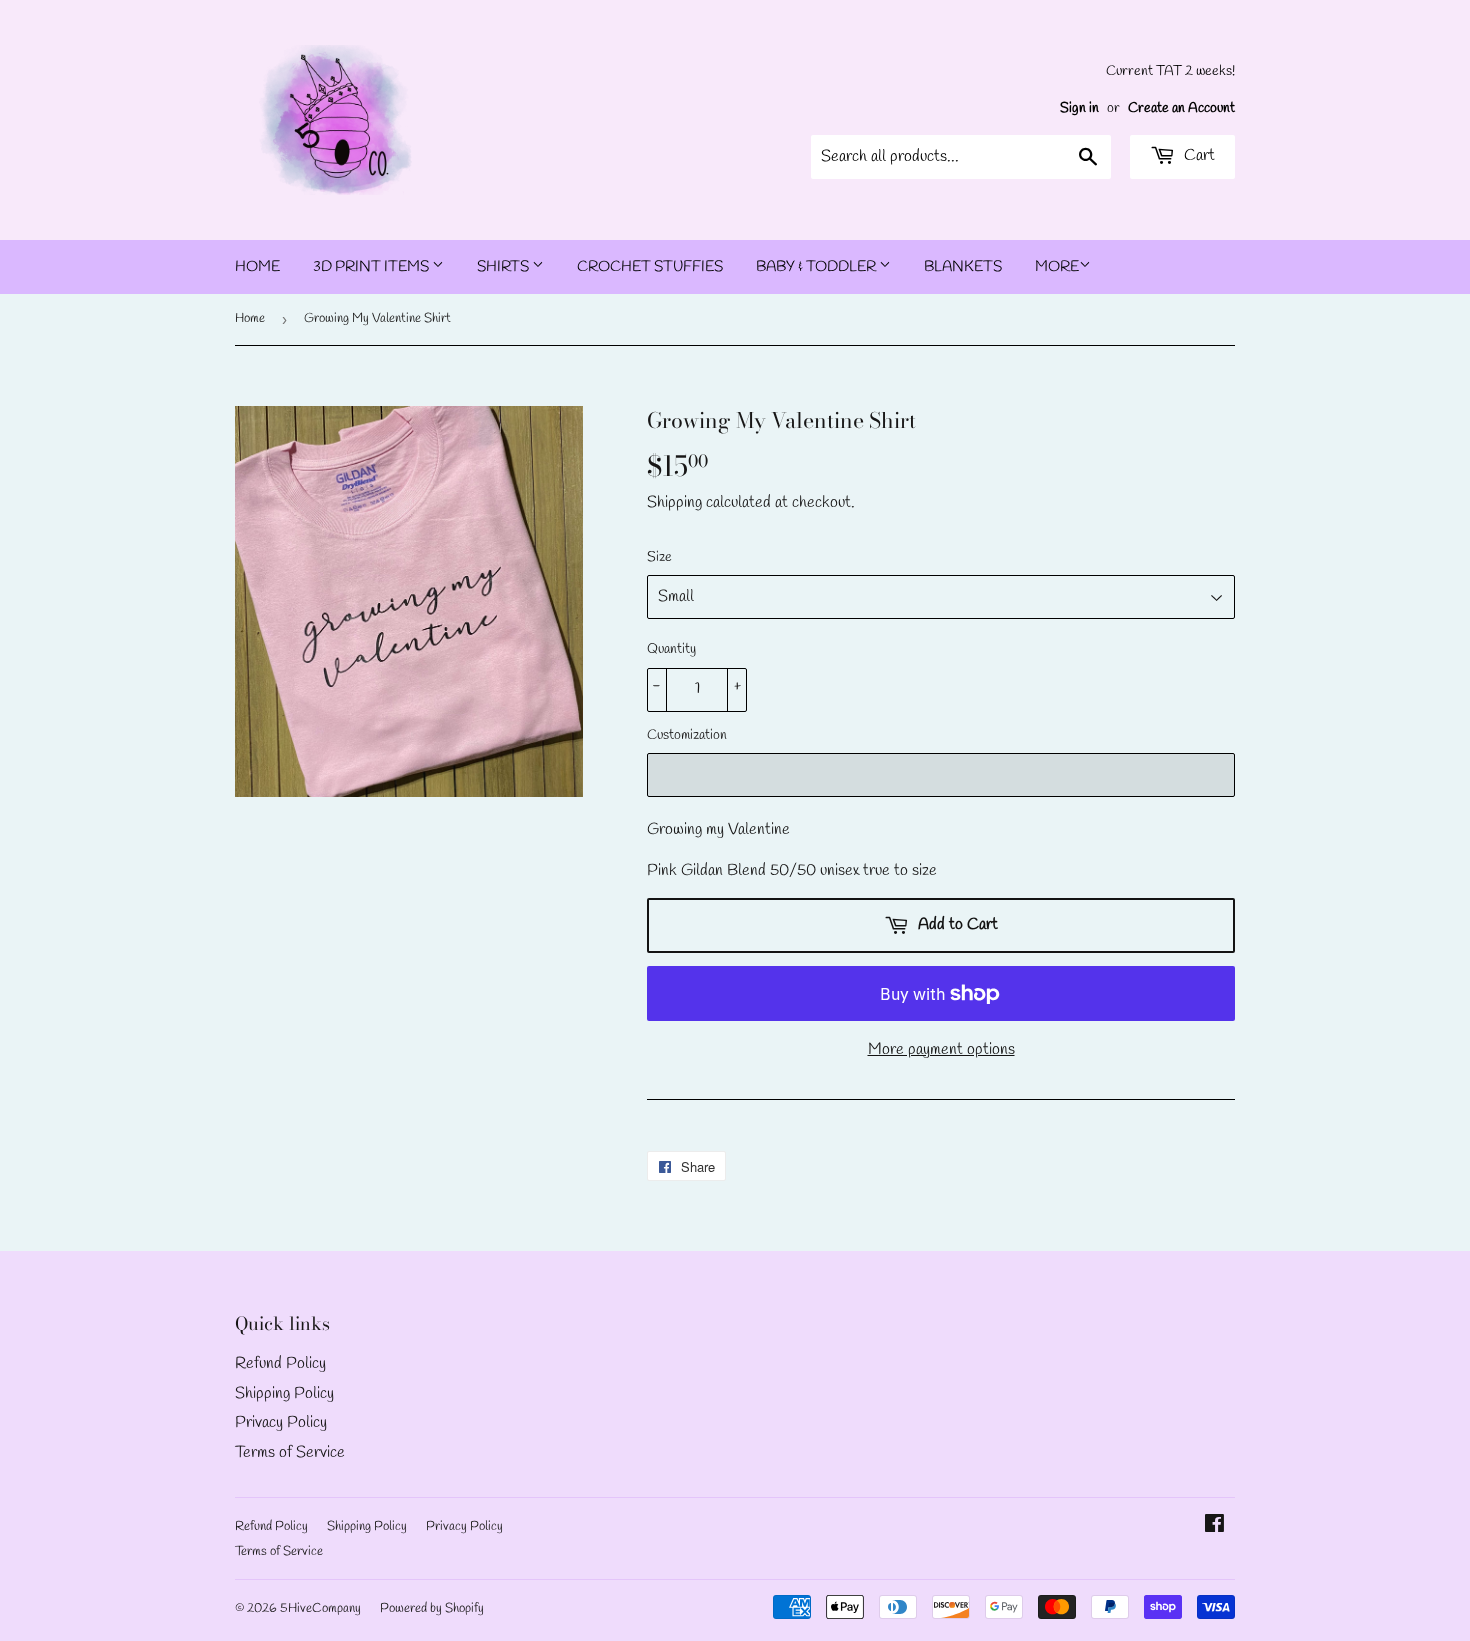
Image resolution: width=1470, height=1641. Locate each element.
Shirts (504, 267)
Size (659, 557)
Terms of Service (290, 1452)
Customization (687, 735)
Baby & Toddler (817, 267)
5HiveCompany (320, 1608)
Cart (1197, 155)
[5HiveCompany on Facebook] (1214, 1526)
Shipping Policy (284, 1393)
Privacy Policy (281, 1422)
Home (257, 267)
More (1057, 267)
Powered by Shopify (432, 1608)
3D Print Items (372, 267)
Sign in (1079, 108)
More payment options (941, 1049)
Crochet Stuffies (650, 267)
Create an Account (1181, 108)
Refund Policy (280, 1363)
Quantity (671, 649)
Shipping (674, 502)
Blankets (963, 267)
